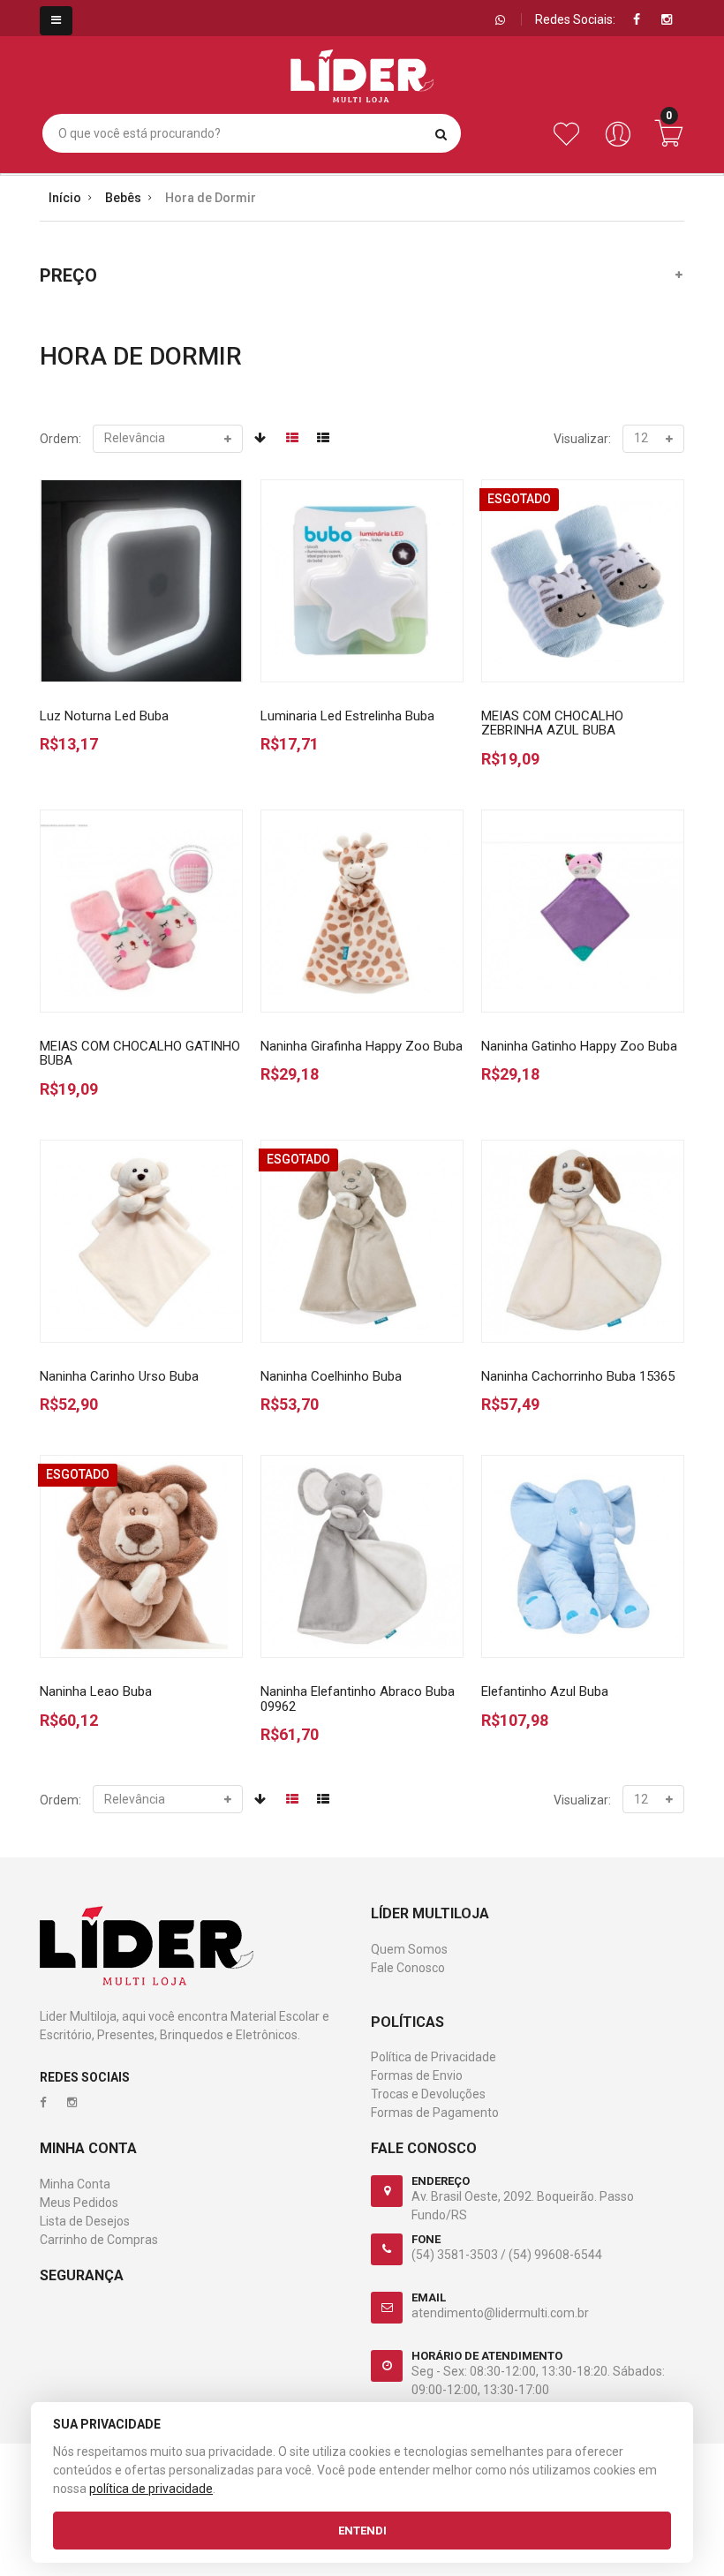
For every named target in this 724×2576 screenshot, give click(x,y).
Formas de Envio (417, 2075)
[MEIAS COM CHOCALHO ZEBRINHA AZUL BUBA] (583, 581)
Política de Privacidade (434, 2057)
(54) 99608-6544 (555, 2255)
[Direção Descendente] (260, 438)
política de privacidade (151, 2489)
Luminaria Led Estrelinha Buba (347, 716)
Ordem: (60, 439)
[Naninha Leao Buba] (141, 1556)
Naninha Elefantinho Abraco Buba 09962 (358, 1699)
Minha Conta (75, 2184)
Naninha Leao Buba (96, 1691)
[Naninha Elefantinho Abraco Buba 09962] (362, 1556)
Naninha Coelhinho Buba (331, 1376)
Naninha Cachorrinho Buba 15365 (578, 1376)
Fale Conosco (408, 1968)
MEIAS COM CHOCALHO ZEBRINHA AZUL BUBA (552, 723)
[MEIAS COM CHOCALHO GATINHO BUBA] (141, 911)
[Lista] (323, 438)
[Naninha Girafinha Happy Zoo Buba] (362, 911)
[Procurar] (441, 134)
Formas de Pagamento (435, 2113)
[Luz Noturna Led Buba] (141, 581)
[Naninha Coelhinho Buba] (362, 1241)
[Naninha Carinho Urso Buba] (141, 1241)
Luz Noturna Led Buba (104, 716)
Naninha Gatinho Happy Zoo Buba (579, 1046)
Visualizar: (582, 439)
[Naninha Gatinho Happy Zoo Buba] (583, 911)
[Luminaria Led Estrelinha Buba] (362, 581)
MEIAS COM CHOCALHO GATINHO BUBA (140, 1054)
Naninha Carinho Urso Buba (119, 1376)
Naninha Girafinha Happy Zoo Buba (362, 1046)
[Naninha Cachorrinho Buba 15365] (583, 1241)
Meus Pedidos (79, 2203)
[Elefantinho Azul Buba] (583, 1556)
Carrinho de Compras (99, 2240)
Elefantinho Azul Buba (545, 1691)
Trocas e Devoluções (428, 2094)
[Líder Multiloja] (362, 63)
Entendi (362, 2531)
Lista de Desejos (85, 2221)
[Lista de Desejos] (570, 143)
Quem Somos (409, 1949)
